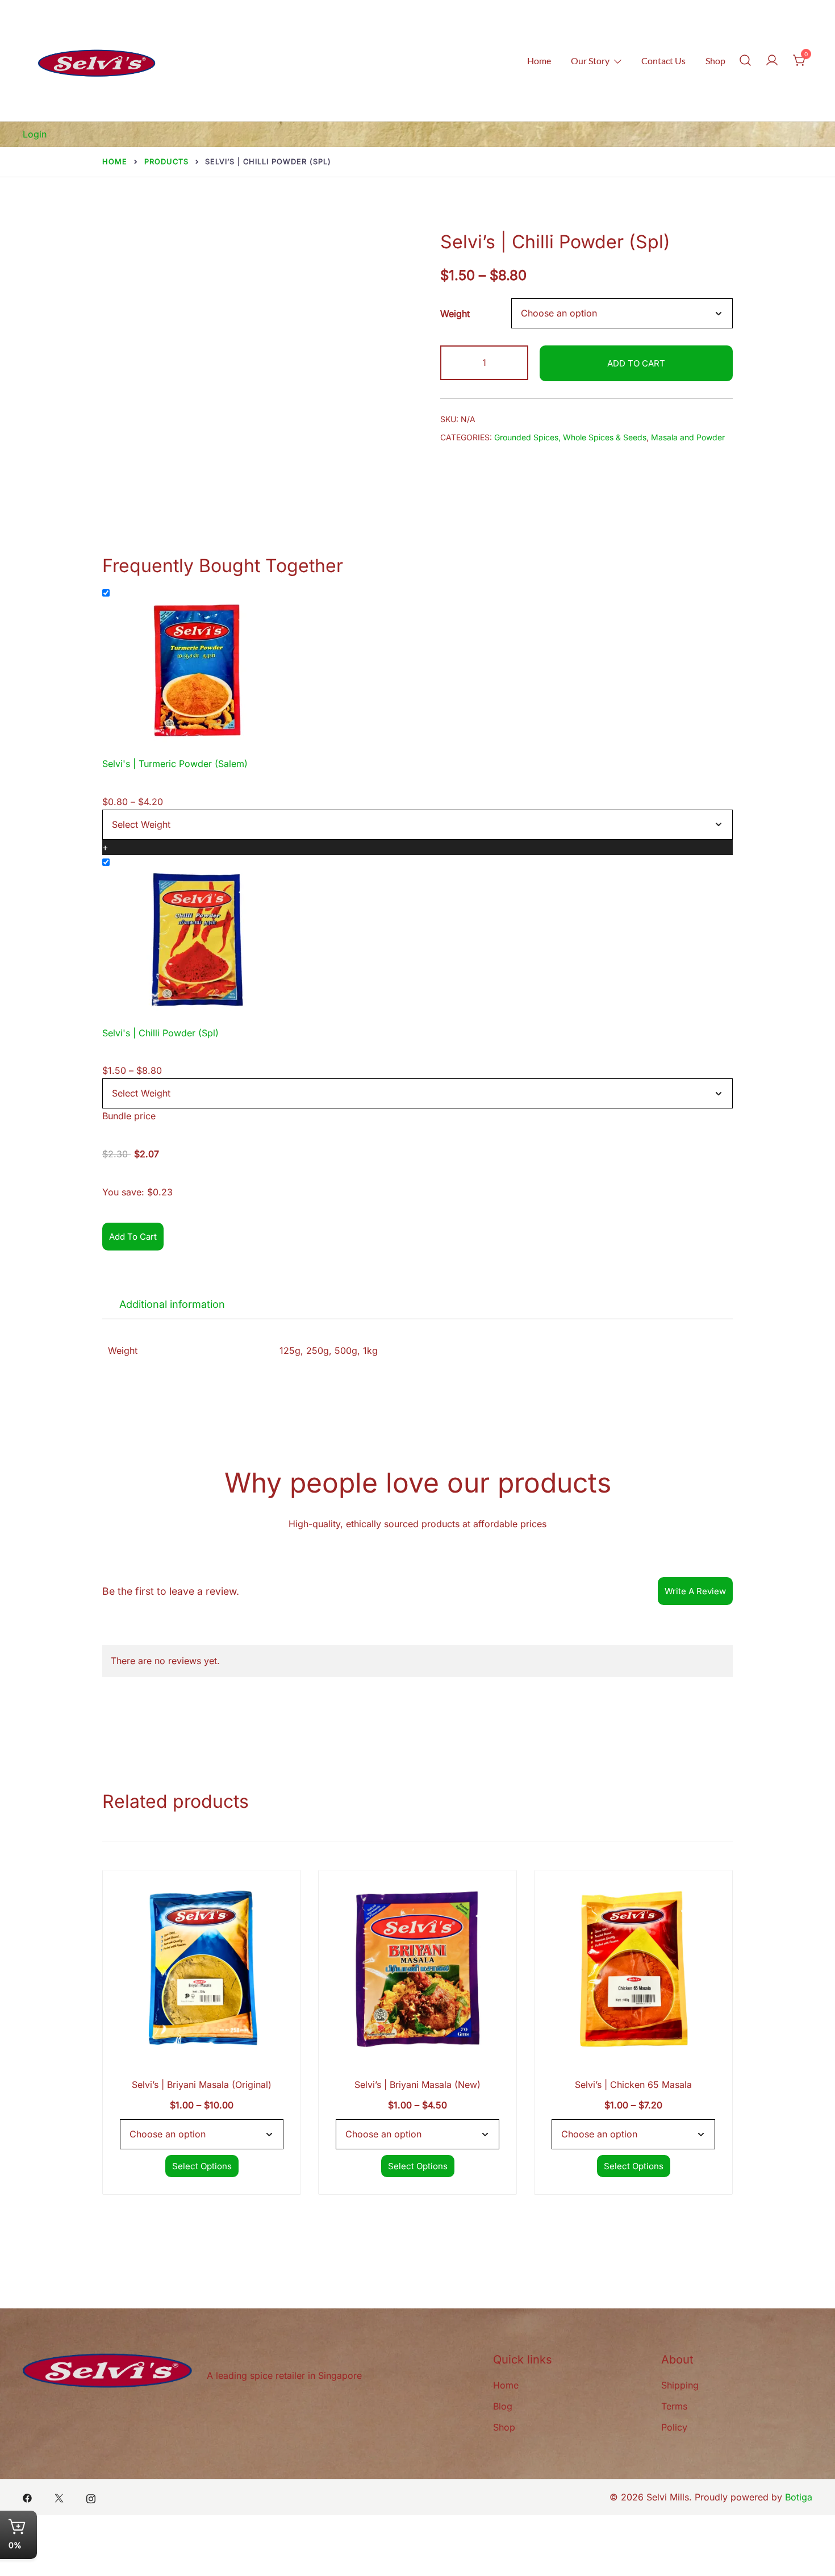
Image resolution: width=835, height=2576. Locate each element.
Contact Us (663, 61)
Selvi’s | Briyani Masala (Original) (202, 2085)
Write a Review (695, 1591)
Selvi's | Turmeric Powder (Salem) (175, 764)
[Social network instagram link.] (91, 2497)
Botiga (799, 2497)
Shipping (680, 2385)
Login (35, 134)
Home (539, 61)
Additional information (172, 1304)
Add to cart (636, 363)
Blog (503, 2406)
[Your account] (772, 61)
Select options (202, 2166)
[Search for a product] (745, 61)
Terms (674, 2406)
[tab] (172, 1304)
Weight (455, 314)
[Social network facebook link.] (27, 2497)
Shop (715, 61)
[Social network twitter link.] (59, 2497)
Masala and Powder (688, 437)
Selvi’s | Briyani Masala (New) (417, 2085)
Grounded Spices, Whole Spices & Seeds (570, 437)
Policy (674, 2427)
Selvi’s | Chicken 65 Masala (633, 2085)
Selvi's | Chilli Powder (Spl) (160, 1033)
